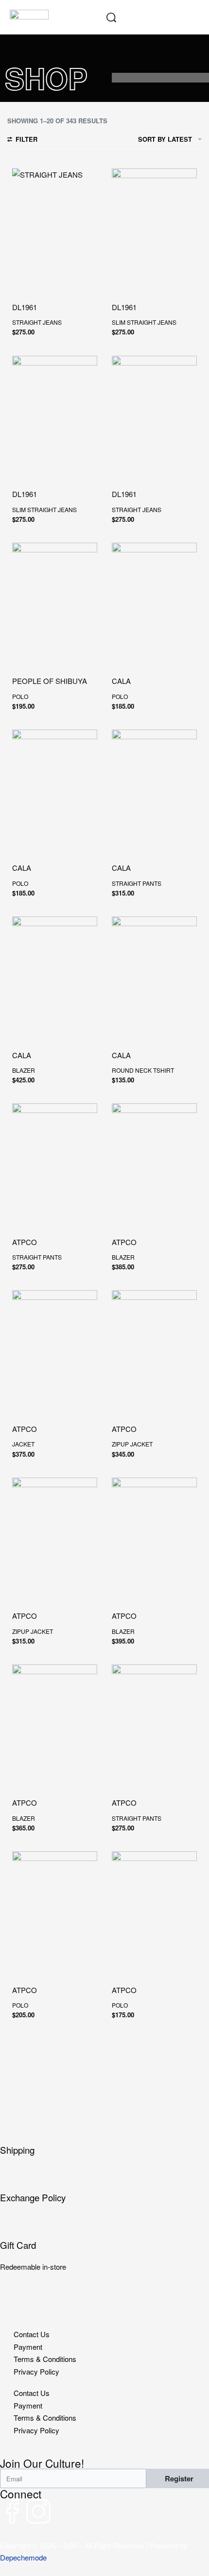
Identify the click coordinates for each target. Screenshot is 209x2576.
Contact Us (32, 2334)
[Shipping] (104, 2132)
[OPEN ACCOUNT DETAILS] (132, 17)
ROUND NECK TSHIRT (143, 1070)
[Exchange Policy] (104, 2180)
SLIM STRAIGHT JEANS (144, 322)
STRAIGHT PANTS (137, 883)
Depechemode (23, 2557)
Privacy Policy (36, 2371)
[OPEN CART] (173, 17)
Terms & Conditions (45, 2359)
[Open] (152, 17)
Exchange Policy (33, 2197)
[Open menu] (194, 17)
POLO (20, 696)
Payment (28, 2347)
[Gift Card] (104, 2227)
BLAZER (24, 1070)
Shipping (17, 2150)
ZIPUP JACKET (132, 1444)
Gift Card (18, 2245)
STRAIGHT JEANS (37, 322)
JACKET (23, 1444)
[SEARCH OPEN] (111, 17)
